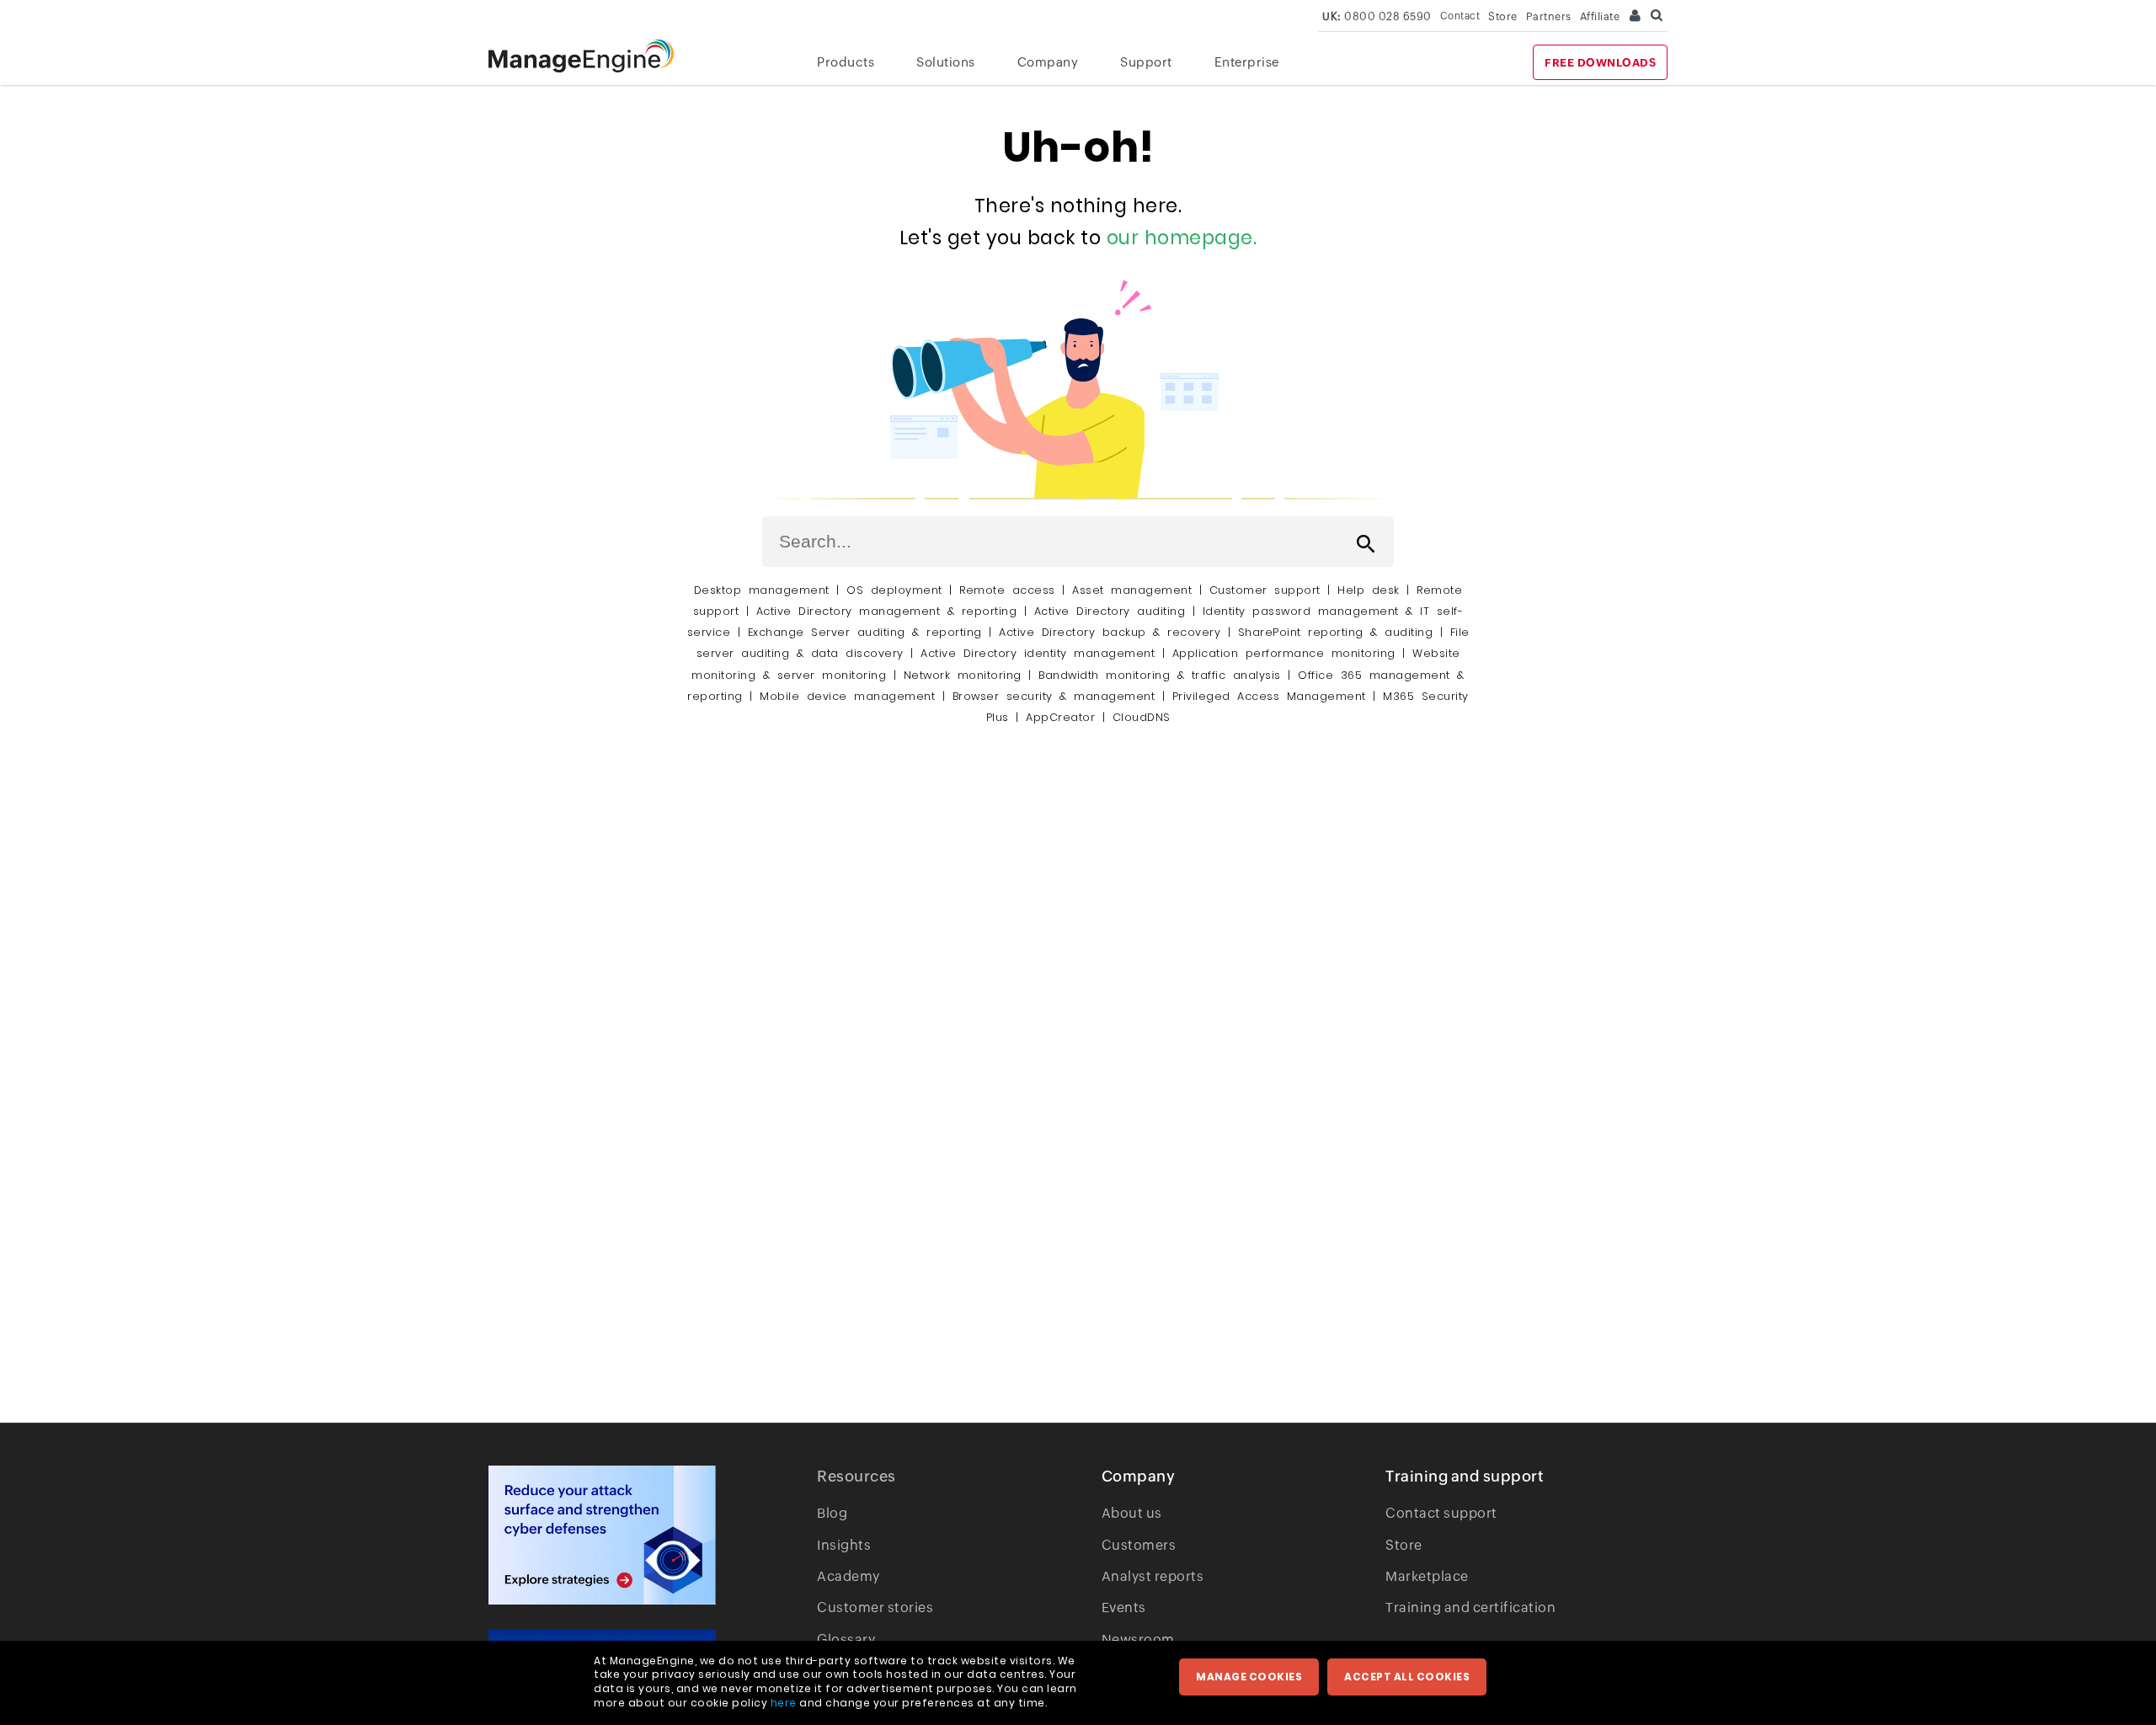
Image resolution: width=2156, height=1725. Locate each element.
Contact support (1441, 1513)
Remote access (1007, 590)
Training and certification (1470, 1608)
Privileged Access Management (1269, 696)
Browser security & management (1054, 696)
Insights (844, 1545)
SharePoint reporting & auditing (1336, 632)
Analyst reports (1153, 1576)
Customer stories (875, 1608)
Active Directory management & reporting (890, 611)
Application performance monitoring (1284, 653)
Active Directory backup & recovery (1110, 632)
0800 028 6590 (1377, 16)
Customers (1139, 1545)
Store (1503, 16)
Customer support (1265, 590)
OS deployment (894, 590)
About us (1132, 1513)
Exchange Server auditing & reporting (869, 632)
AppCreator (1060, 717)
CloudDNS (1142, 717)
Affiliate (1600, 16)
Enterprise (1247, 62)
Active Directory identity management (1038, 653)
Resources (857, 1476)
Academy (849, 1576)
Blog (832, 1513)
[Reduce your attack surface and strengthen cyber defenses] (602, 1535)
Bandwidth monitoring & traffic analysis (1160, 675)
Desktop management (762, 590)
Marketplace (1427, 1576)
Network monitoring (963, 675)
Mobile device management (847, 696)
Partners (1549, 16)
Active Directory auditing (1110, 611)
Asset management (1132, 590)
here (784, 1703)
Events (1124, 1608)
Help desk (1369, 590)
